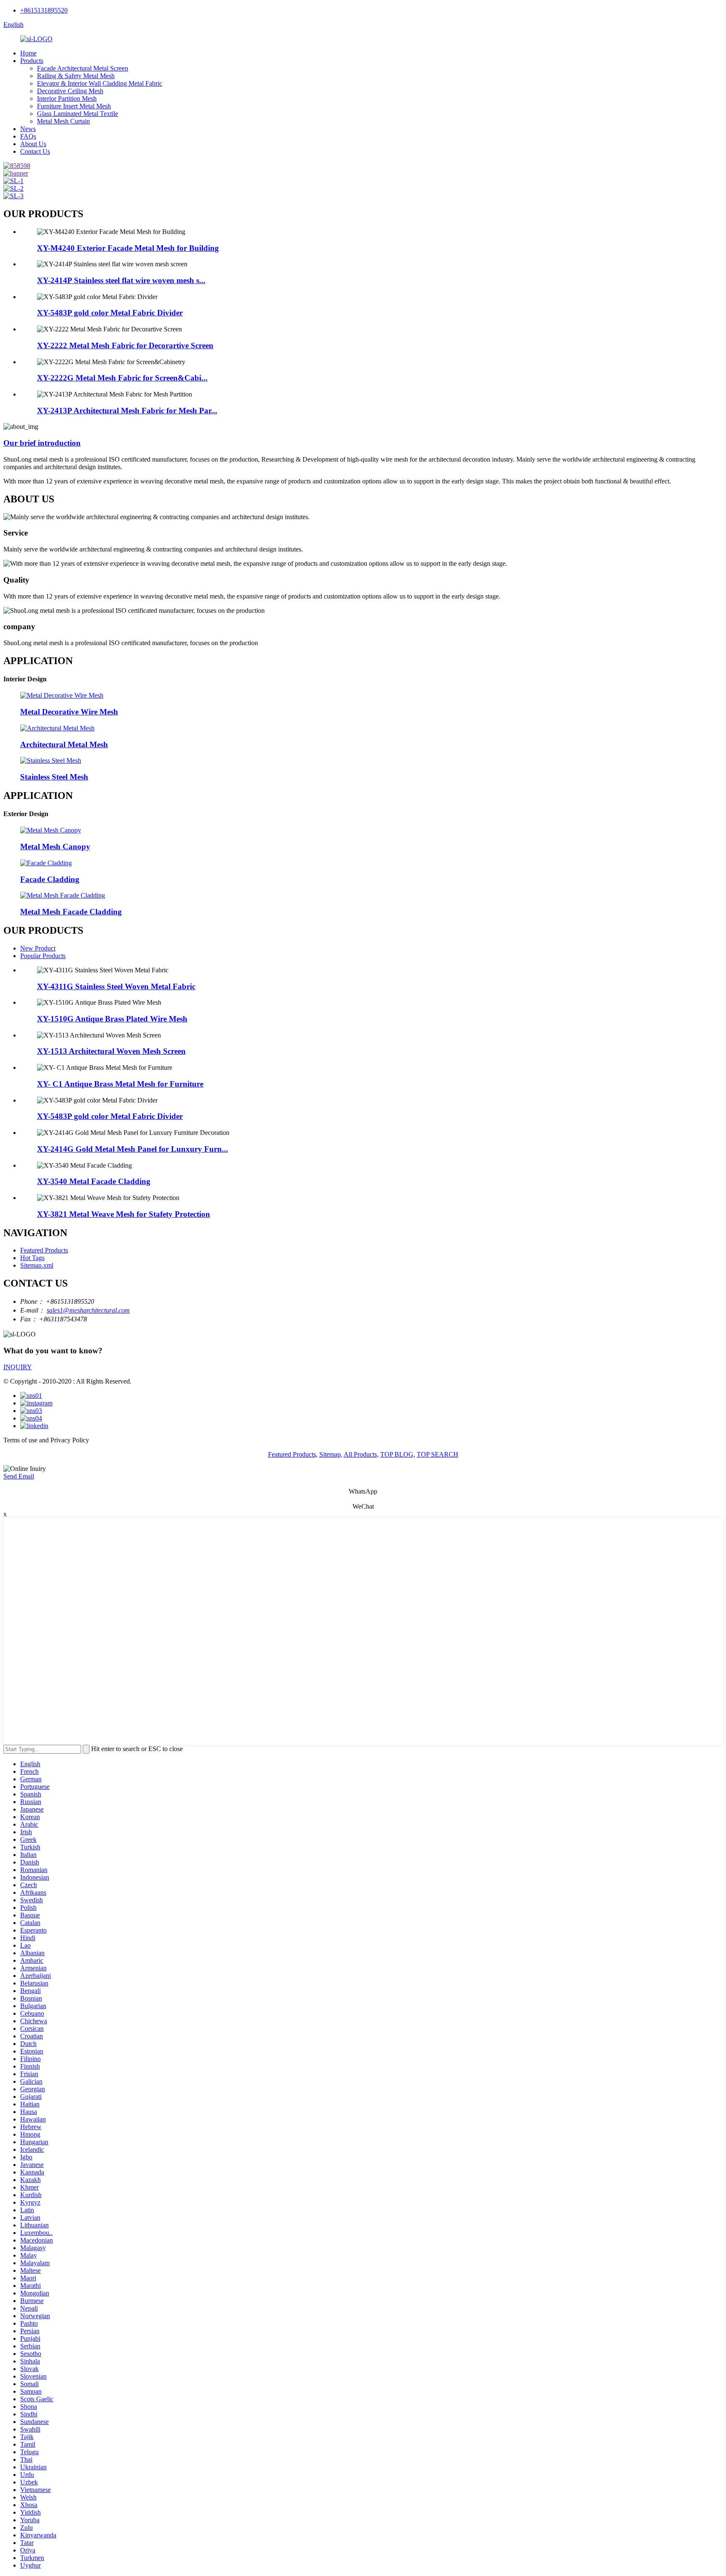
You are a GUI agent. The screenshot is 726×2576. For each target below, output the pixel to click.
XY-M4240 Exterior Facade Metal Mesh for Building (128, 248)
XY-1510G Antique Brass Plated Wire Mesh (112, 1019)
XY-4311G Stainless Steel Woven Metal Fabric (116, 986)
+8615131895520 (44, 10)
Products (32, 61)
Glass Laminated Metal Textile (78, 114)
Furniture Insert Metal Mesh (74, 106)
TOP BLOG (397, 1454)
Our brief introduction (42, 443)
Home (28, 53)
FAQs (28, 136)
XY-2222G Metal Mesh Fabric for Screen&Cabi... (122, 378)
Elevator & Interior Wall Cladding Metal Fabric (100, 83)
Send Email (19, 1476)
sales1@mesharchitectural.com (88, 1310)
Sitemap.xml (37, 1265)
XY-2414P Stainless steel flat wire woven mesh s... (121, 280)
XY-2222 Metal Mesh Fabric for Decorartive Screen (125, 345)
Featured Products (44, 1250)
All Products (360, 1454)
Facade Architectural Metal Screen (83, 68)
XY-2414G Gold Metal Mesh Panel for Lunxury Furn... (133, 1149)
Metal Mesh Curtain (63, 121)
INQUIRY (18, 1367)
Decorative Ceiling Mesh (70, 91)
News (28, 129)
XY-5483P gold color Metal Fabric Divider (110, 313)
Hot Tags (32, 1258)
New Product (38, 948)
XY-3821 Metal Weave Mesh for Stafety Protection (124, 1214)
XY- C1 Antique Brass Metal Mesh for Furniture (120, 1084)
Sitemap (330, 1454)
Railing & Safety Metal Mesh (76, 76)
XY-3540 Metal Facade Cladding (94, 1181)
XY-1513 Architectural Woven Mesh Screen (111, 1051)
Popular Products (43, 956)
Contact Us (35, 151)
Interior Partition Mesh (67, 98)
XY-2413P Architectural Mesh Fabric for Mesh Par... (127, 411)
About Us (33, 144)
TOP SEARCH (438, 1454)
